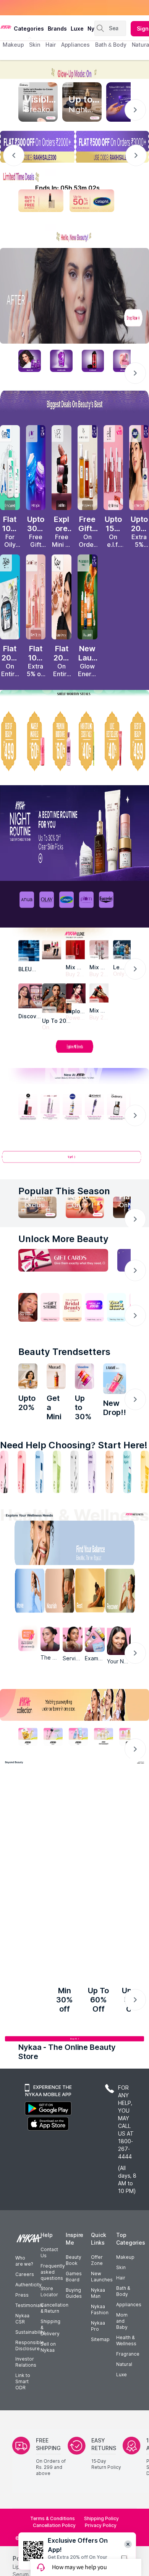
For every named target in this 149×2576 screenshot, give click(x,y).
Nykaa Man (98, 2297)
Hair (121, 2282)
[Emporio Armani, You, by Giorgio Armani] (76, 993)
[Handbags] (55, 1899)
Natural (124, 2368)
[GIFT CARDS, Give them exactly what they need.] (63, 1260)
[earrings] (55, 1807)
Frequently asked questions (53, 2276)
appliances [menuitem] (75, 45)
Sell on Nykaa (48, 2351)
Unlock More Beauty (63, 1239)
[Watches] (15, 1899)
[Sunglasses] (94, 1807)
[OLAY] (47, 900)
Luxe (121, 2378)
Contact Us (49, 2256)
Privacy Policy (101, 2529)
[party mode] (74, 69)
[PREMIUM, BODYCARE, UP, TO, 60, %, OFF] (62, 741)
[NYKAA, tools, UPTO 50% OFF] (53, 1736)
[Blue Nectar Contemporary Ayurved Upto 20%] (28, 1376)
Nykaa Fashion (100, 2313)
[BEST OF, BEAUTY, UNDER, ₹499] (139, 741)
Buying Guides (74, 2297)
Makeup (125, 2261)
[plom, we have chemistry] (86, 900)
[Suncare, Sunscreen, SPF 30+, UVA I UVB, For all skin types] (145, 1472)
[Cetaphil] (66, 900)
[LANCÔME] (99, 993)
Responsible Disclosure (30, 2349)
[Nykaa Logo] (6, 26)
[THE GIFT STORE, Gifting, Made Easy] (50, 1307)
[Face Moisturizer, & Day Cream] (110, 1472)
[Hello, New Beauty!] (74, 234)
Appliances (129, 2308)
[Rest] (91, 1592)
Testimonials (29, 2309)
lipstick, (23, 2570)
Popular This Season (64, 1191)
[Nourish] (58, 1592)
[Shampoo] (39, 1472)
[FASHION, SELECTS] (31, 1978)
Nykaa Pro (98, 2330)
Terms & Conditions (53, 2522)
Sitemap (100, 2343)
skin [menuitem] (35, 45)
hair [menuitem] (51, 45)
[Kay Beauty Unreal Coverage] (62, 597)
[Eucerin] (106, 900)
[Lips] (4, 1472)
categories (29, 29)
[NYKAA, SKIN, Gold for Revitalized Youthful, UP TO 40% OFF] (28, 1736)
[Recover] (125, 1592)
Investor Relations (26, 2366)
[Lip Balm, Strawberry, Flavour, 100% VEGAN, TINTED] (22, 1472)
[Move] (24, 1592)
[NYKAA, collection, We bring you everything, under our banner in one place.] (74, 1705)
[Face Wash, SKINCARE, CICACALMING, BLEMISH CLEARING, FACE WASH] (57, 1472)
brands (57, 29)
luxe (77, 29)
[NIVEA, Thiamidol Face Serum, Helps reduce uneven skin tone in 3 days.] (72, 1107)
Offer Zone (97, 2264)
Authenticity (28, 2288)
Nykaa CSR (22, 2322)
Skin (121, 2271)
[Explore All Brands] (74, 1052)
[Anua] (27, 900)
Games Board (74, 2280)
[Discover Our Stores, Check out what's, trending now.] (28, 1307)
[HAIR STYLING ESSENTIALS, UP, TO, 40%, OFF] (87, 741)
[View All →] (74, 1160)
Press (22, 2299)
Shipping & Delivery (50, 2331)
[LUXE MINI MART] (31, 996)
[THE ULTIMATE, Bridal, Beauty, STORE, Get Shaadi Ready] (72, 1307)
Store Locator (49, 2295)
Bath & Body (123, 2295)
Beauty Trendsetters (64, 1352)
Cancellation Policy (54, 2529)
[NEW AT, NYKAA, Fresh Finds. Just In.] (94, 1307)
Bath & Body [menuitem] (111, 45)
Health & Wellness (126, 2344)
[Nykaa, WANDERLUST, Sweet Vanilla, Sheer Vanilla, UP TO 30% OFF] (104, 1736)
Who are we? (24, 2265)
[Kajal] (74, 1472)
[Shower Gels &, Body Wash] (127, 1472)
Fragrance (128, 2358)
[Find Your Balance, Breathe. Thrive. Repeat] (91, 1545)
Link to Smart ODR (23, 2385)
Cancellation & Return (54, 2312)
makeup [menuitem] (13, 45)
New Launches (102, 2280)
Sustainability (30, 2336)
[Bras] (15, 1807)
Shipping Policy (101, 2522)
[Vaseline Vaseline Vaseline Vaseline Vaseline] (84, 1376)
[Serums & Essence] (92, 1472)
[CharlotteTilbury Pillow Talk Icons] (36, 597)
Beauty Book (74, 2264)
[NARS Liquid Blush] (62, 468)
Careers (25, 2278)
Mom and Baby (122, 2325)
